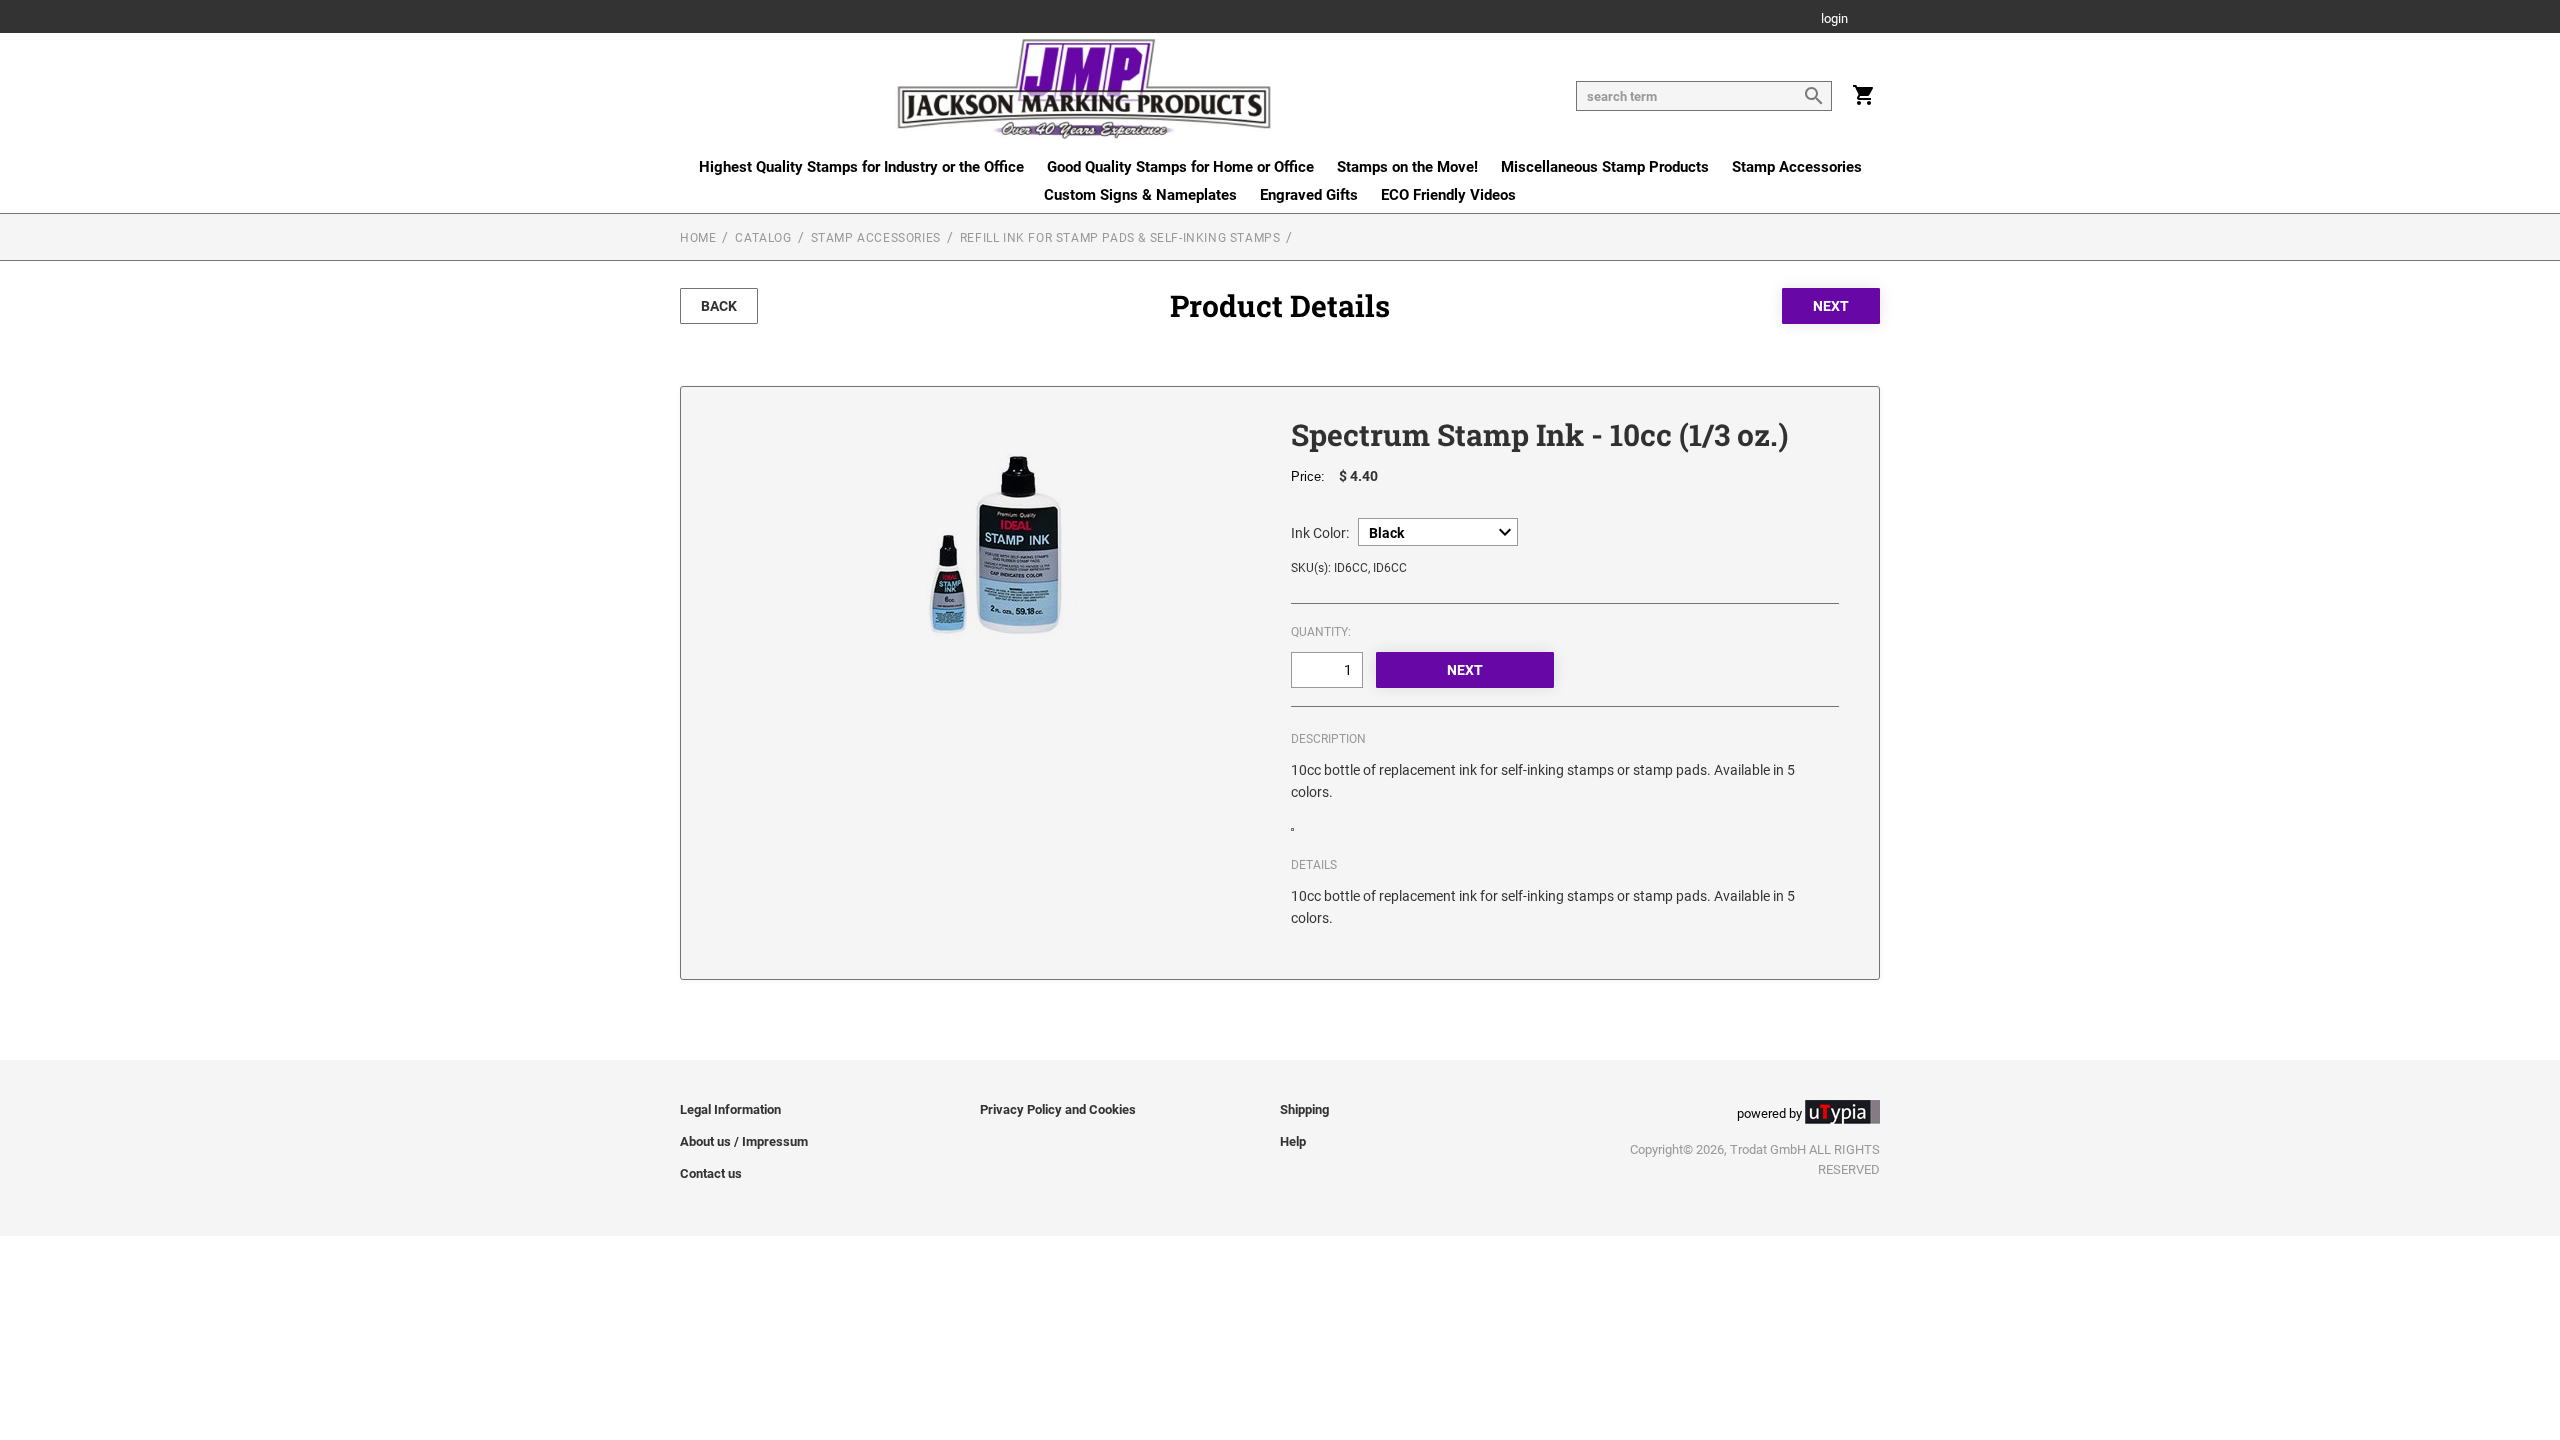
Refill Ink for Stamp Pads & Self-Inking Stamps (1120, 238)
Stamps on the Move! (1407, 167)
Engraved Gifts (1309, 195)
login (1834, 19)
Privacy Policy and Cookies (1058, 1109)
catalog (763, 238)
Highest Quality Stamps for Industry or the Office (861, 167)
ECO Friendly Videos (1448, 195)
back (719, 306)
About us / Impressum (744, 1141)
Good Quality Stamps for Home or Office (1180, 167)
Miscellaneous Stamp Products (1605, 167)
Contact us (711, 1173)
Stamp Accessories (1797, 167)
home (698, 238)
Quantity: (1321, 632)
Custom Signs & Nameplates (1140, 195)
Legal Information (730, 1109)
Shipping (1304, 1109)
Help (1293, 1141)
